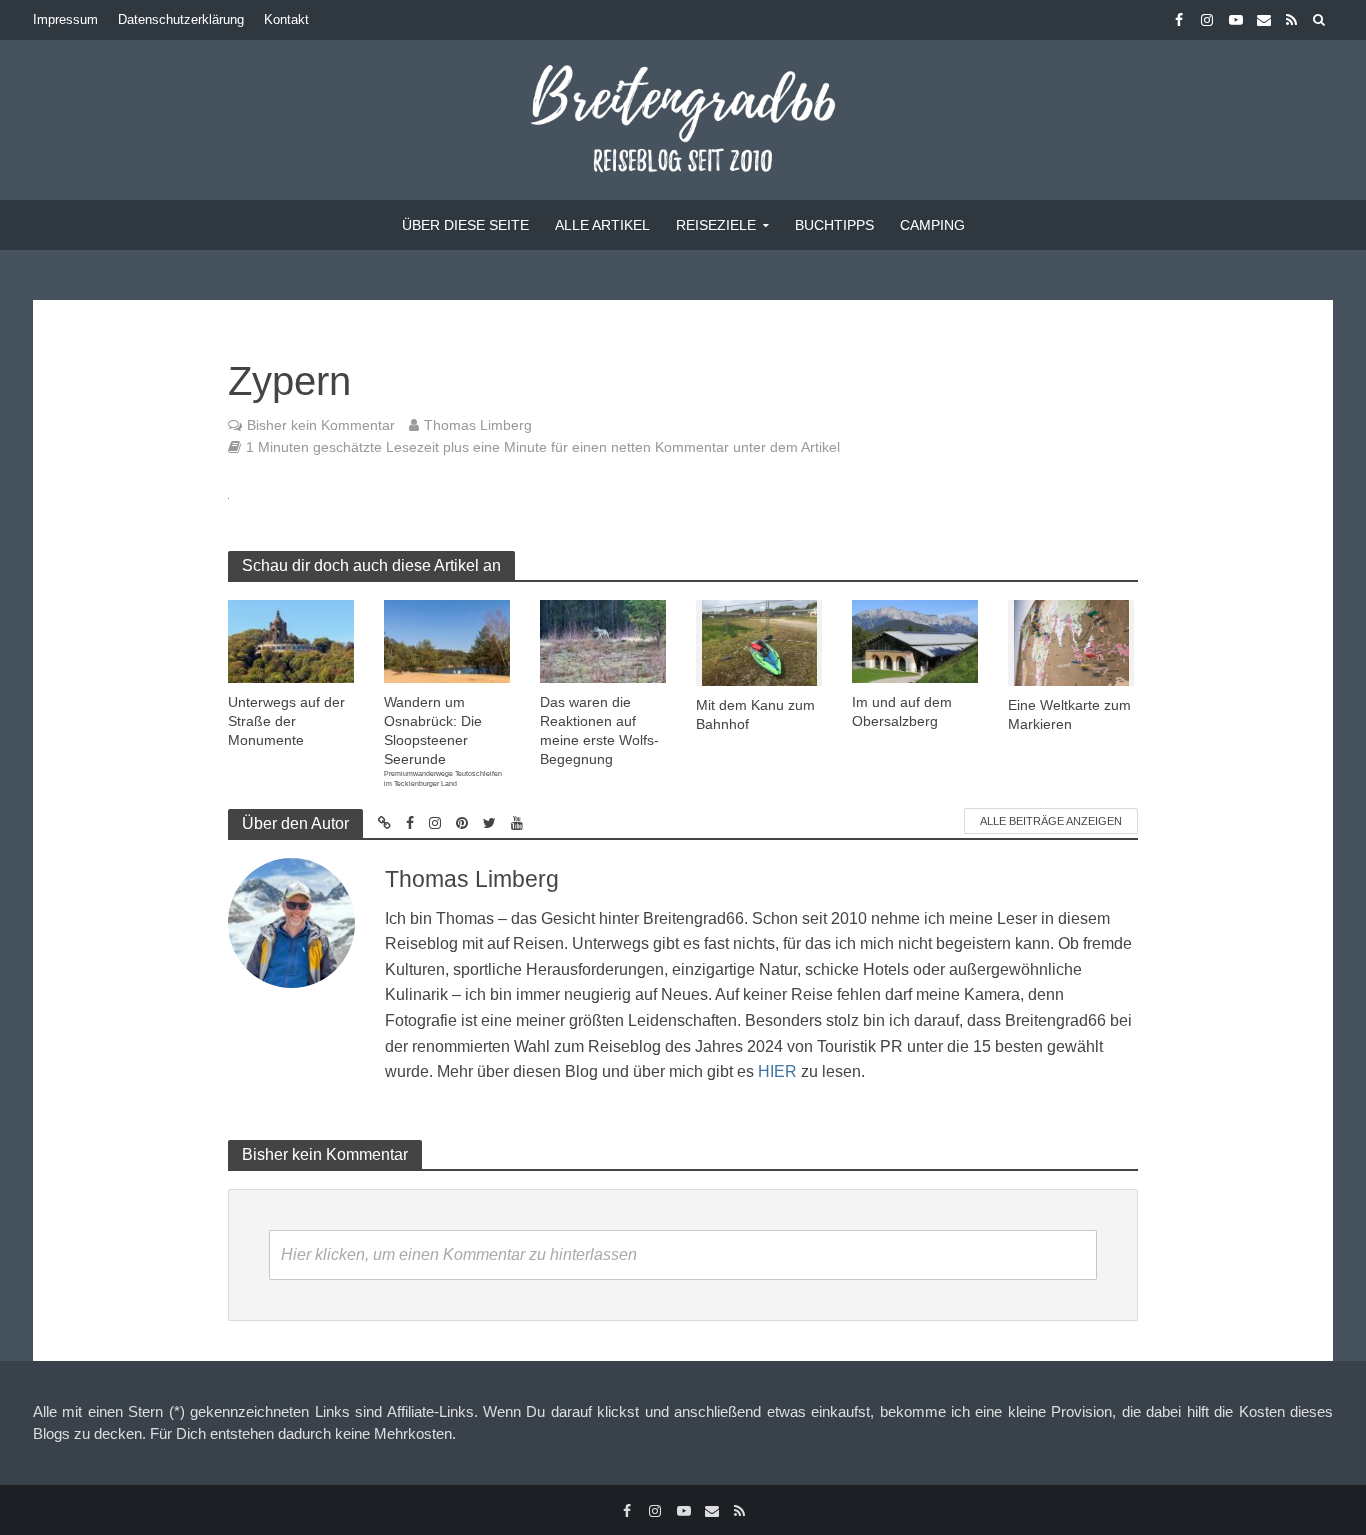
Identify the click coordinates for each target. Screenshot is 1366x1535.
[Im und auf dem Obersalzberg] (915, 640)
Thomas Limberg (478, 425)
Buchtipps (834, 225)
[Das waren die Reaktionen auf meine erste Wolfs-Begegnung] (603, 640)
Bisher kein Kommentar (321, 425)
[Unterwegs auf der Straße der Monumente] (291, 640)
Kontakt (286, 19)
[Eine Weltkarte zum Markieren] (1071, 641)
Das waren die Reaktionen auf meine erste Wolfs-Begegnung (599, 730)
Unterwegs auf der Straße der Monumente (286, 721)
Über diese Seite (465, 225)
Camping (932, 225)
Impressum (65, 19)
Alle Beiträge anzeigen (1051, 821)
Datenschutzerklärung (181, 19)
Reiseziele (716, 225)
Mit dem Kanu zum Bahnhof (755, 714)
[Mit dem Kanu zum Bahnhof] (759, 641)
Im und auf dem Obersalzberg (902, 711)
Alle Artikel (602, 225)
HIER (777, 1071)
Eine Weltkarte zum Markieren (1069, 714)
